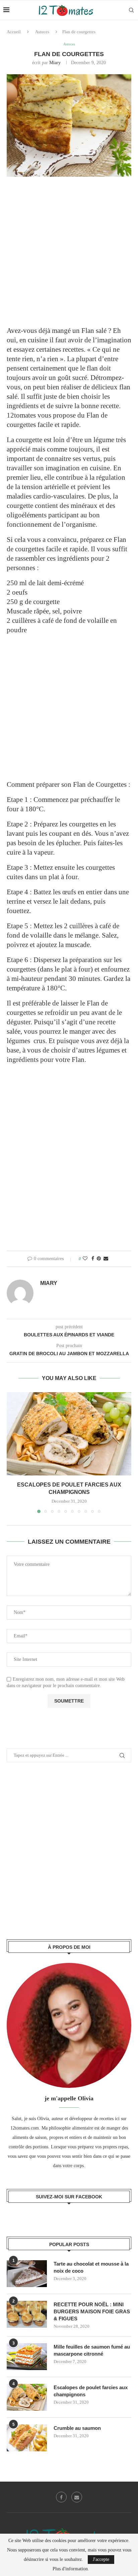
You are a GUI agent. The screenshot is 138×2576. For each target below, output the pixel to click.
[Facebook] (61, 2497)
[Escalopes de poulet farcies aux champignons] (69, 1434)
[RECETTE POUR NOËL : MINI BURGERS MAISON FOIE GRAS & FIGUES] (27, 2314)
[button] (12, 1452)
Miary (55, 63)
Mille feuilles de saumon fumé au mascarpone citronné (92, 2350)
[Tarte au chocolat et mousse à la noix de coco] (27, 2274)
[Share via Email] (106, 1259)
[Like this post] (85, 1259)
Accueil (14, 32)
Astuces (42, 32)
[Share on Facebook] (93, 1259)
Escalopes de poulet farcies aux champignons (91, 2391)
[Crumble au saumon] (27, 2438)
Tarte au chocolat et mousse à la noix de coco (91, 2267)
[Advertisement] (69, 256)
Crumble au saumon (77, 2428)
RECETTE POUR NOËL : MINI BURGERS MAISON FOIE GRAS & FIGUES (92, 2311)
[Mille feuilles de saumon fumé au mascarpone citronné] (27, 2357)
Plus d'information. (71, 2569)
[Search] (131, 10)
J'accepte (101, 2559)
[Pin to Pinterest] (99, 1259)
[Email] (77, 2497)
